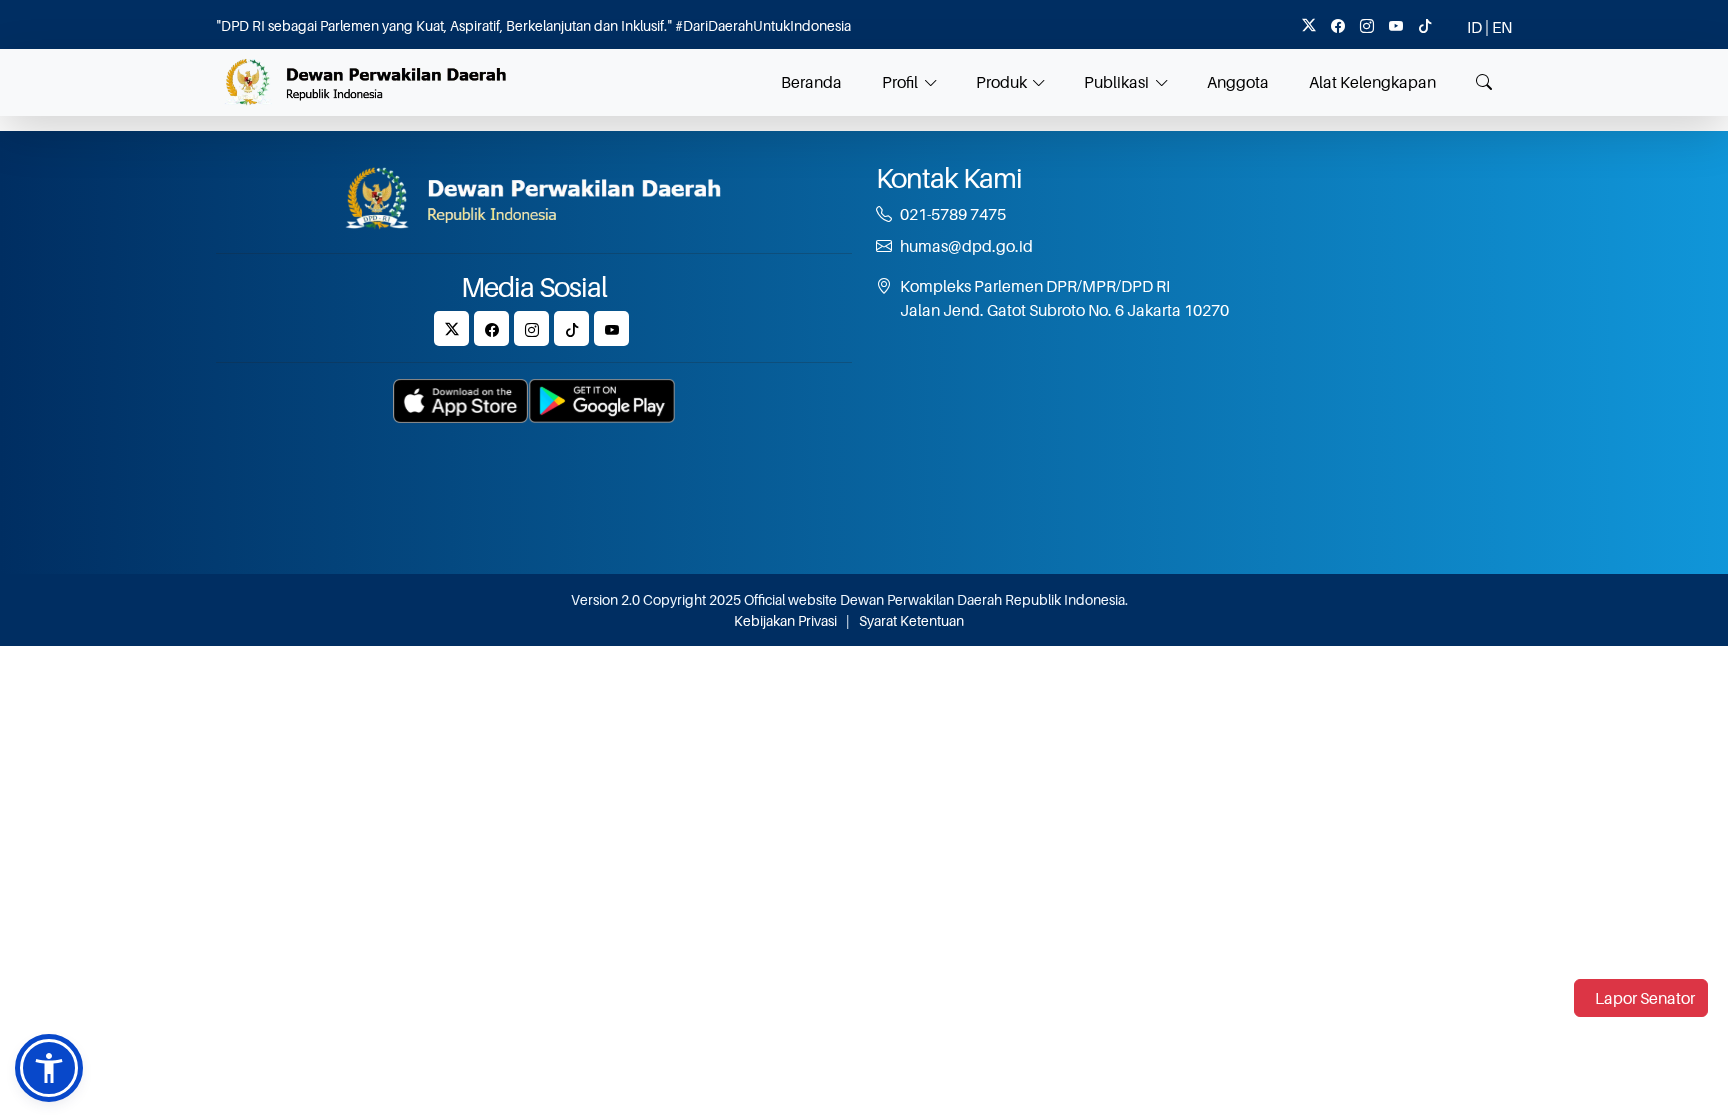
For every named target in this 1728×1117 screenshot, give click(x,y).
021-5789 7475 (953, 214)
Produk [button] (1001, 82)
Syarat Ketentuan (911, 620)
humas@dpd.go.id (966, 246)
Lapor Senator (1645, 998)
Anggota (1238, 82)
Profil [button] (900, 82)
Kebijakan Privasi (785, 620)
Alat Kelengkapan (1372, 82)
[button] (49, 1068)
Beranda (811, 82)
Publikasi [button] (1116, 82)
